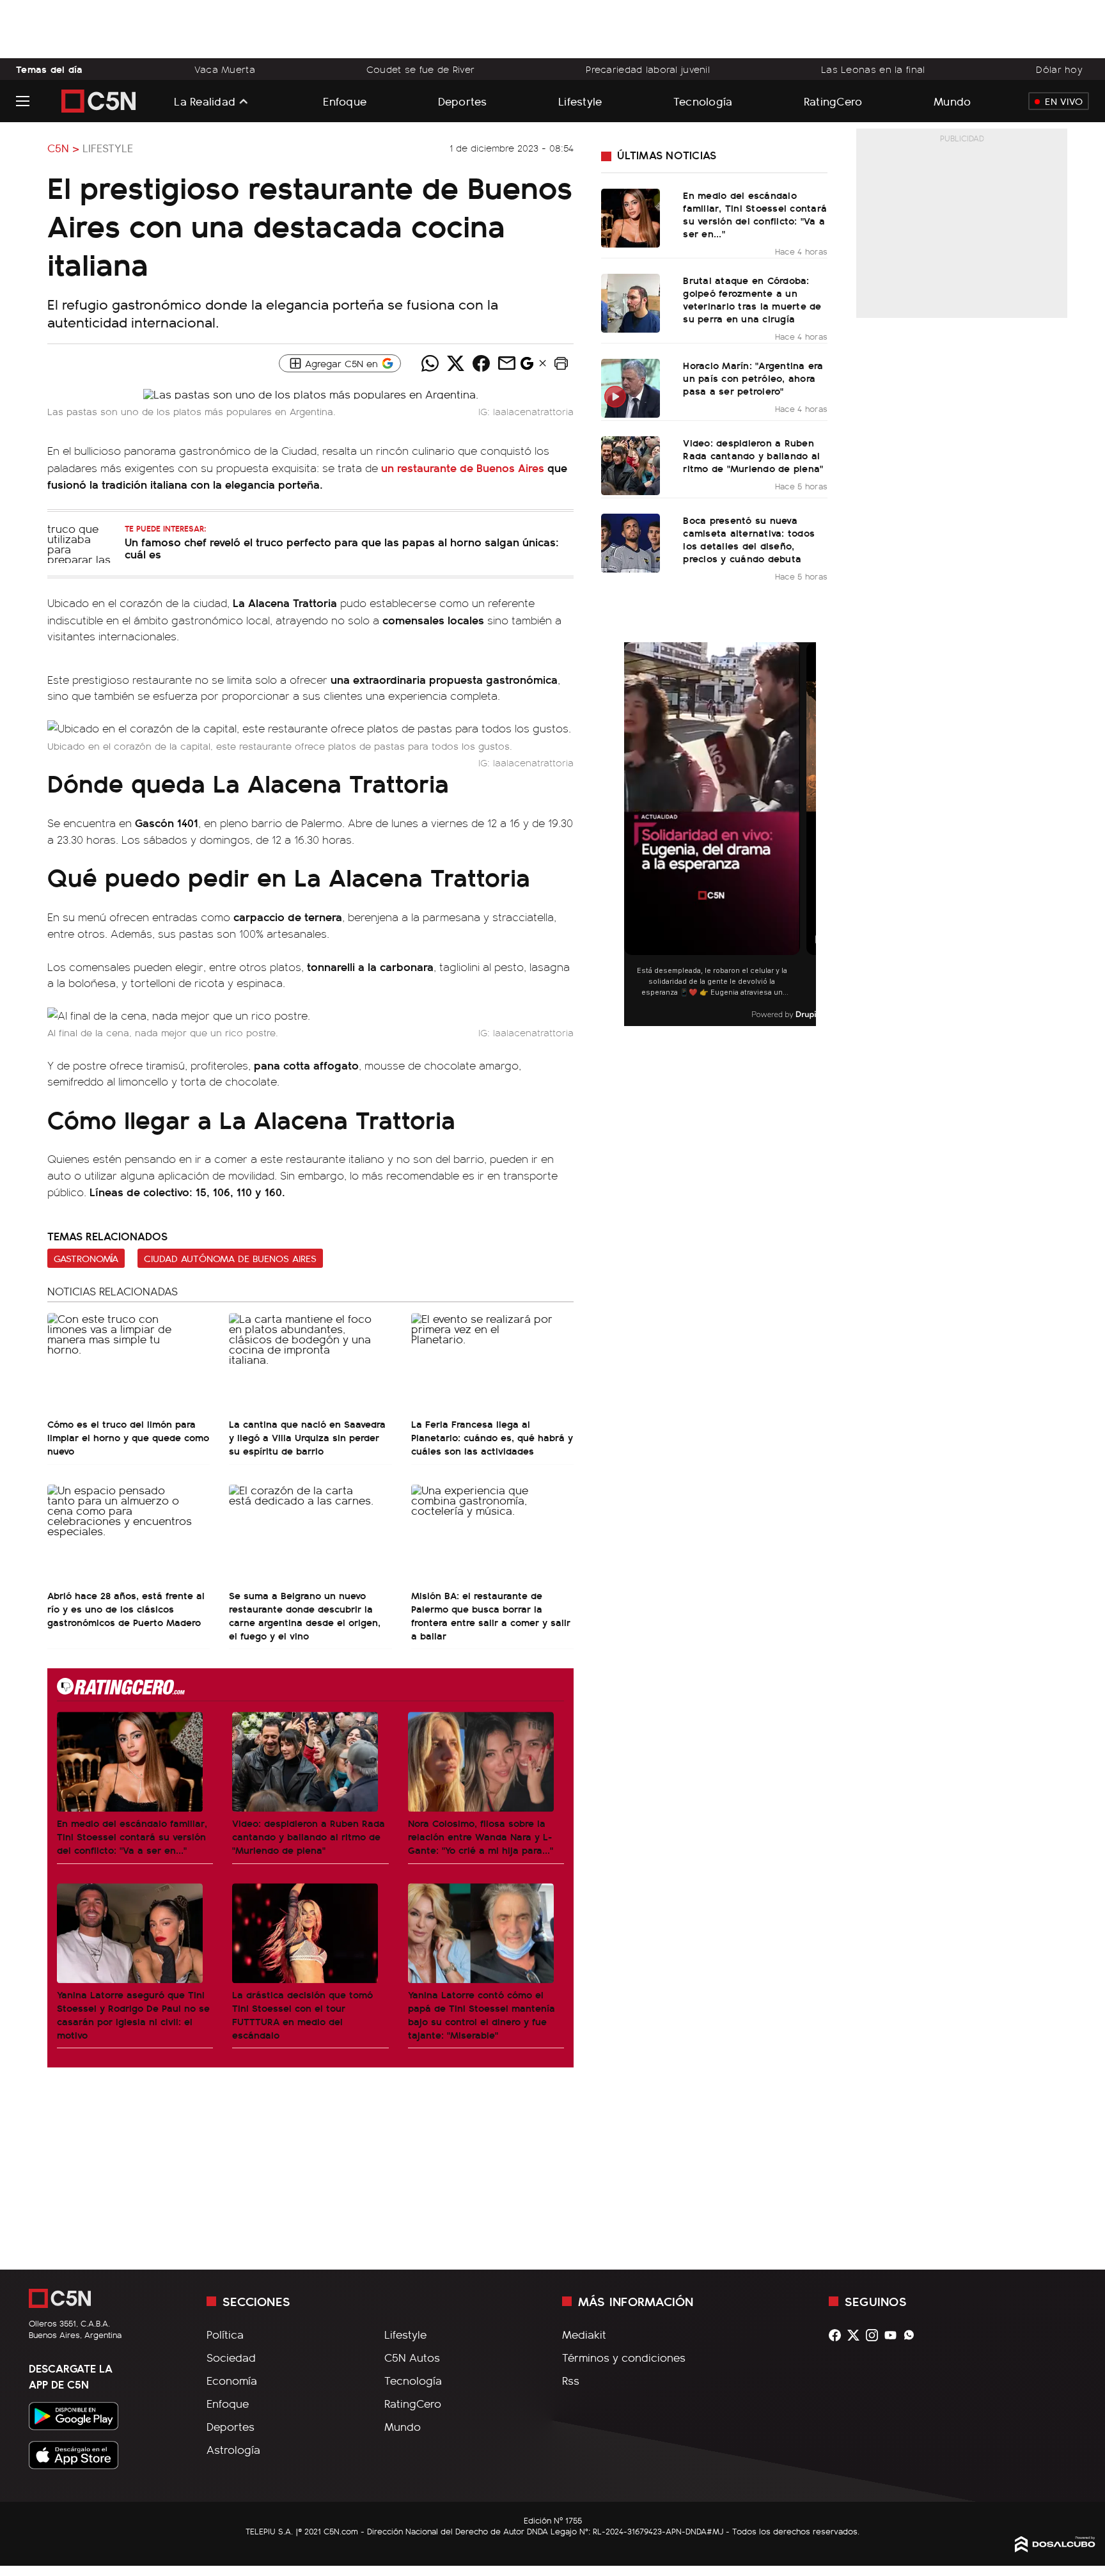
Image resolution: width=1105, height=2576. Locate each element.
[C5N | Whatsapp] (912, 2335)
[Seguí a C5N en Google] (527, 367)
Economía (232, 2380)
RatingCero (833, 101)
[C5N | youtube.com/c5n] (894, 2335)
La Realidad (205, 101)
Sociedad (231, 2357)
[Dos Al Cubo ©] (1055, 2548)
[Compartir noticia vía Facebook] (481, 363)
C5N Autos (412, 2357)
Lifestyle (580, 101)
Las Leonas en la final (873, 69)
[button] (561, 363)
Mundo (952, 101)
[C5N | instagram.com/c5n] (875, 2335)
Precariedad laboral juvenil (648, 69)
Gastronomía (86, 1258)
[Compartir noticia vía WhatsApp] (430, 363)
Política (225, 2334)
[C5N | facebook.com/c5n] (838, 2335)
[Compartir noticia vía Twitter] (455, 363)
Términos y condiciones (624, 2357)
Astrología (233, 2449)
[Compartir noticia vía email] (506, 363)
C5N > (63, 148)
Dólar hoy (1059, 69)
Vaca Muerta (225, 69)
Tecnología (703, 101)
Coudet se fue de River (420, 69)
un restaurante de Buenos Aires (463, 467)
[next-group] (808, 834)
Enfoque (345, 101)
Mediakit (584, 2334)
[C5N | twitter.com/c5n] (857, 2335)
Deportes (463, 101)
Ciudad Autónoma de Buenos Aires (230, 1258)
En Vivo (1064, 101)
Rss (571, 2380)
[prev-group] (632, 834)
